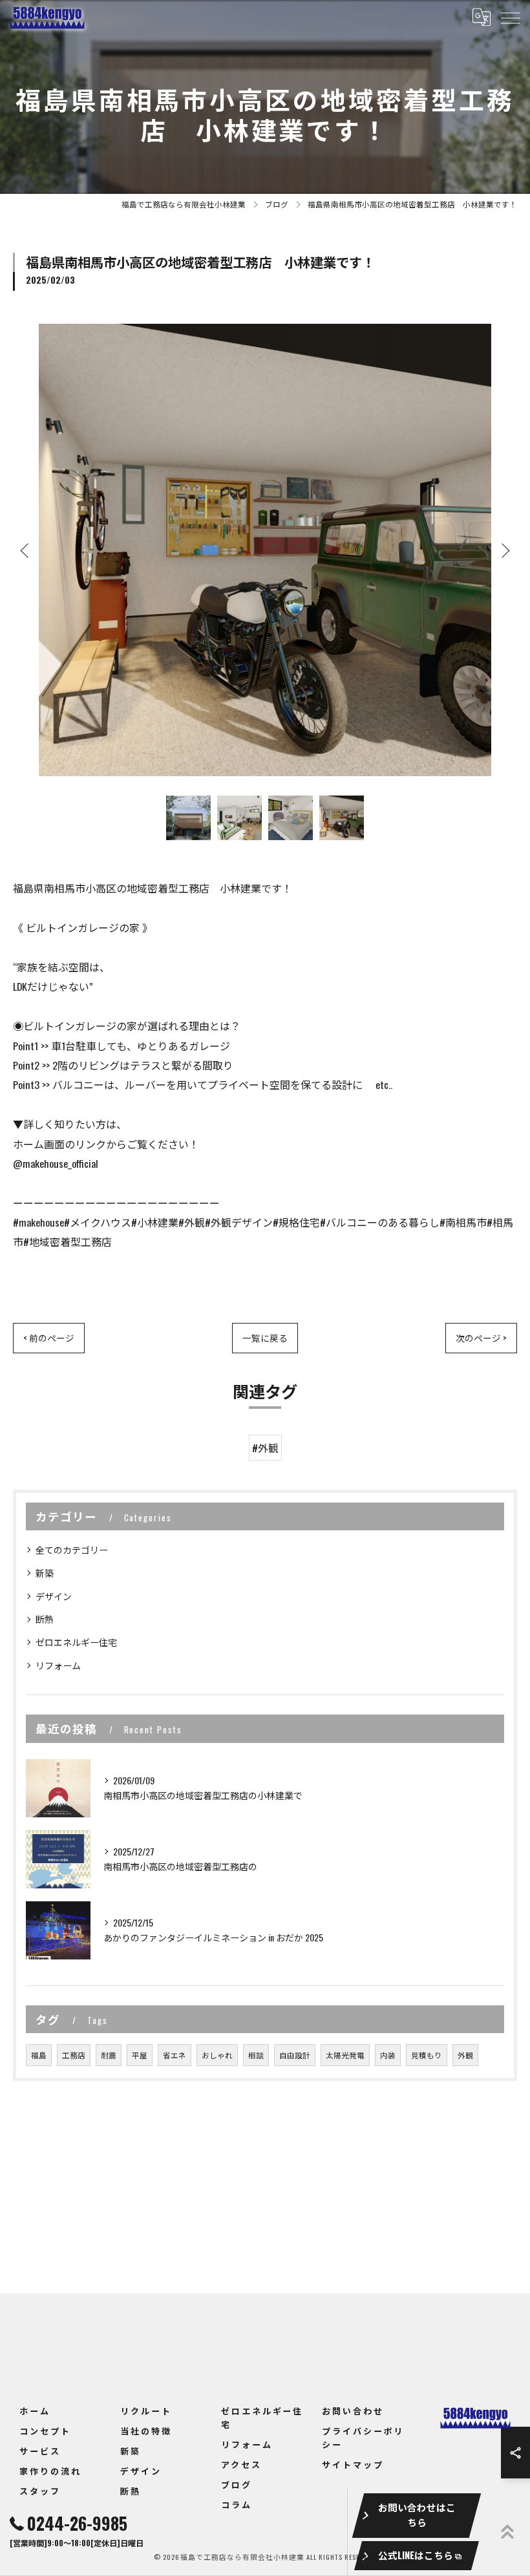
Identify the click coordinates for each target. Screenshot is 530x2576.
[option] (265, 550)
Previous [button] (26, 550)
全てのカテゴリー (72, 1549)
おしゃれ (217, 2055)
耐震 (109, 2055)
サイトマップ (353, 2464)
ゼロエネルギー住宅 (76, 1642)
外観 (465, 2055)
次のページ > (481, 1338)
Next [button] (504, 550)
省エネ (175, 2055)
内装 (388, 2055)
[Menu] (510, 17)
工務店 (74, 2055)
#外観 (265, 1448)
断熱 (45, 1619)
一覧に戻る (265, 1338)
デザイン (54, 1596)
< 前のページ (49, 1338)
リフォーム (58, 1665)
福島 (39, 2055)
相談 (256, 2055)
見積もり (427, 2055)
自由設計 (295, 2055)
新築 (45, 1573)
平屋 (140, 2055)
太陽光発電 (345, 2055)
